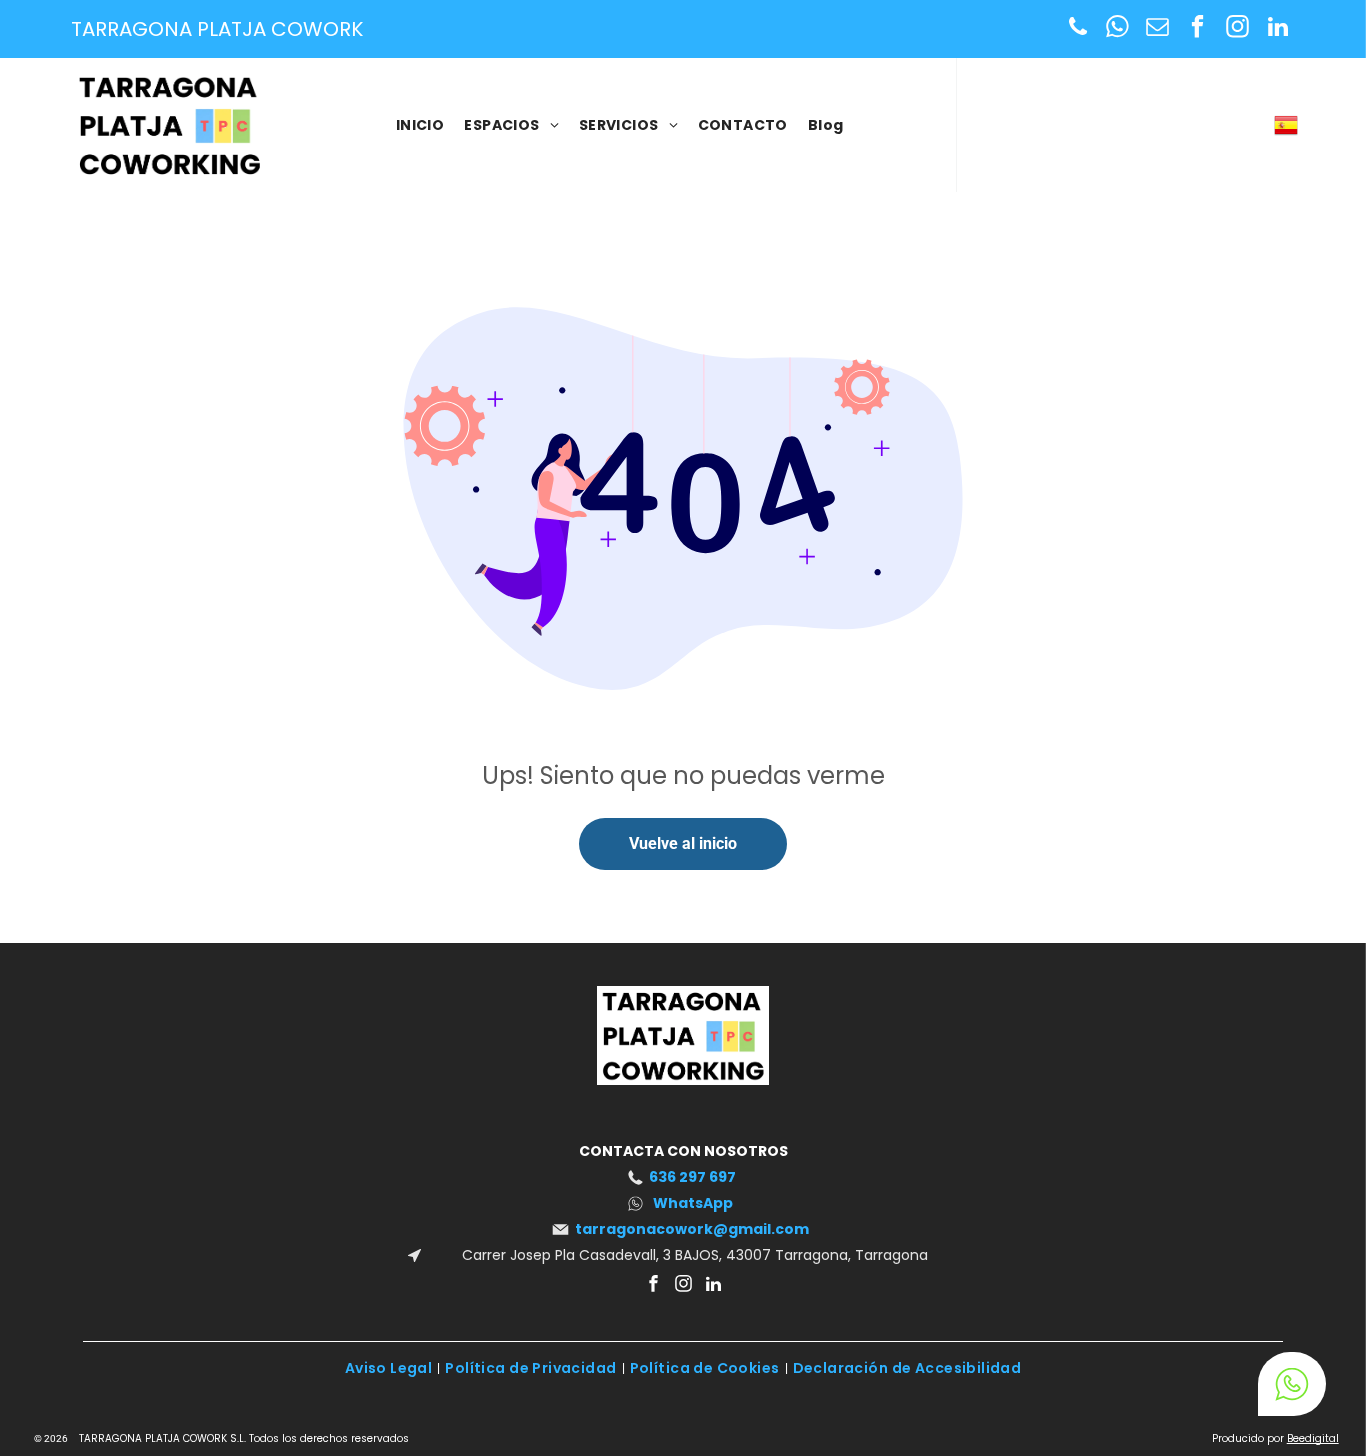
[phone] (1077, 29)
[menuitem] (420, 125)
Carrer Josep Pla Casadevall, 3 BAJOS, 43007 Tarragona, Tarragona (693, 1255)
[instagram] (1237, 29)
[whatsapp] (1117, 29)
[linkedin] (1277, 29)
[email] (1157, 29)
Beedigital (1313, 1438)
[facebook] (1197, 29)
